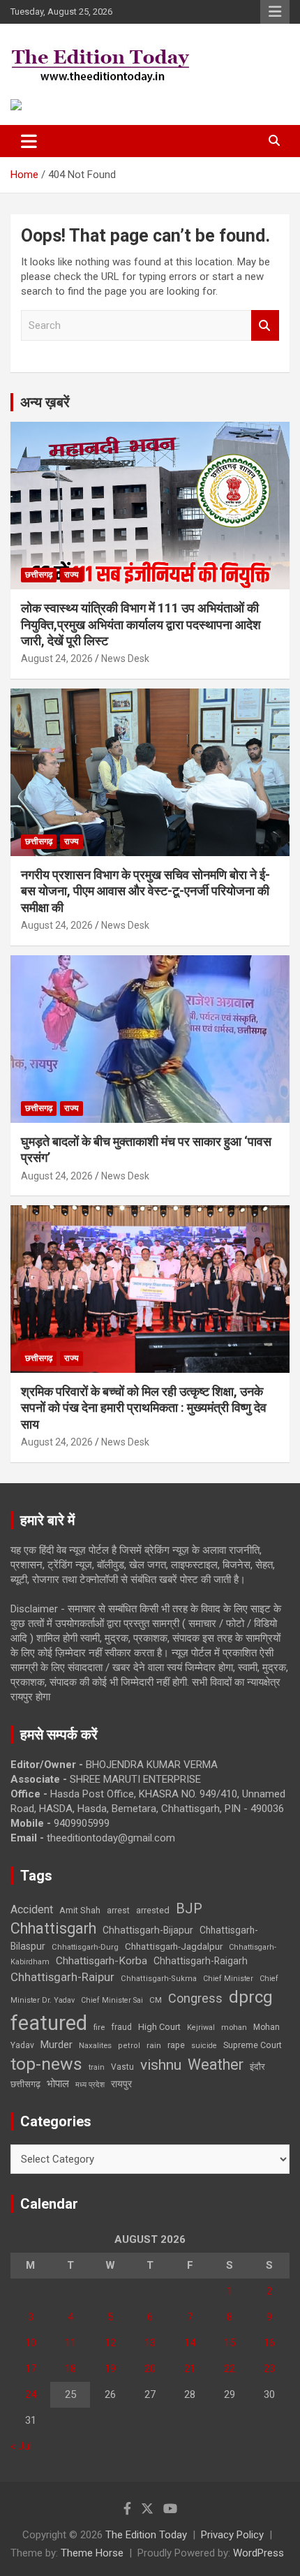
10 (31, 2343)
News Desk (125, 658)
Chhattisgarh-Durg (85, 1947)
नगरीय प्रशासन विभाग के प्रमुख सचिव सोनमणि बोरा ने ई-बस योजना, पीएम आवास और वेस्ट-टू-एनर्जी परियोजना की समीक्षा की (145, 891)
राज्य (72, 575)
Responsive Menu (275, 12)
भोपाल (58, 2084)
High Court (159, 2027)
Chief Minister (228, 1979)
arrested (153, 1910)
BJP (189, 1908)
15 (230, 2343)
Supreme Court (253, 2045)
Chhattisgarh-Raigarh (201, 1961)
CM (156, 2000)
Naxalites (95, 2045)
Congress (195, 1998)
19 (110, 2369)
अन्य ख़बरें (45, 402)
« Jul (21, 2446)
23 (269, 2369)
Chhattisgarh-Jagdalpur (174, 1946)
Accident (32, 1909)
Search (265, 326)
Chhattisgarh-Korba (102, 1961)
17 (31, 2369)
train (97, 2067)
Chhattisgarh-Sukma (159, 1979)
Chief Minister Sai (112, 2000)
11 (70, 2343)
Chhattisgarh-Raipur (62, 1977)
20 (150, 2369)
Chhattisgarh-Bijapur (148, 1930)
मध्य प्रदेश (90, 2085)
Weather (216, 2065)
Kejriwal (201, 2027)
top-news (46, 2064)
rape (176, 2045)
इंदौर (257, 2067)
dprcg (251, 1997)
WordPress (258, 2553)
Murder (57, 2045)
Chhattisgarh (53, 1928)
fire (99, 2027)
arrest (118, 1911)
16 (269, 2343)
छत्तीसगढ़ (25, 2084)
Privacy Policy (232, 2535)
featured (49, 2023)
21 (190, 2369)
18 (70, 2369)
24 (31, 2394)
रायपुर (121, 2084)
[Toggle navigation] (29, 141)
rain (154, 2045)
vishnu (161, 2065)
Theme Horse (92, 2553)
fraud (121, 2027)
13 (150, 2343)
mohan (234, 2027)
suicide (204, 2046)
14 (190, 2343)
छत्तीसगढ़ (39, 575)
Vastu (122, 2067)
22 (230, 2369)
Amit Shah (80, 1910)
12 (110, 2343)
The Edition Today (146, 2535)
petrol (129, 2046)
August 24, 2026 (57, 658)
